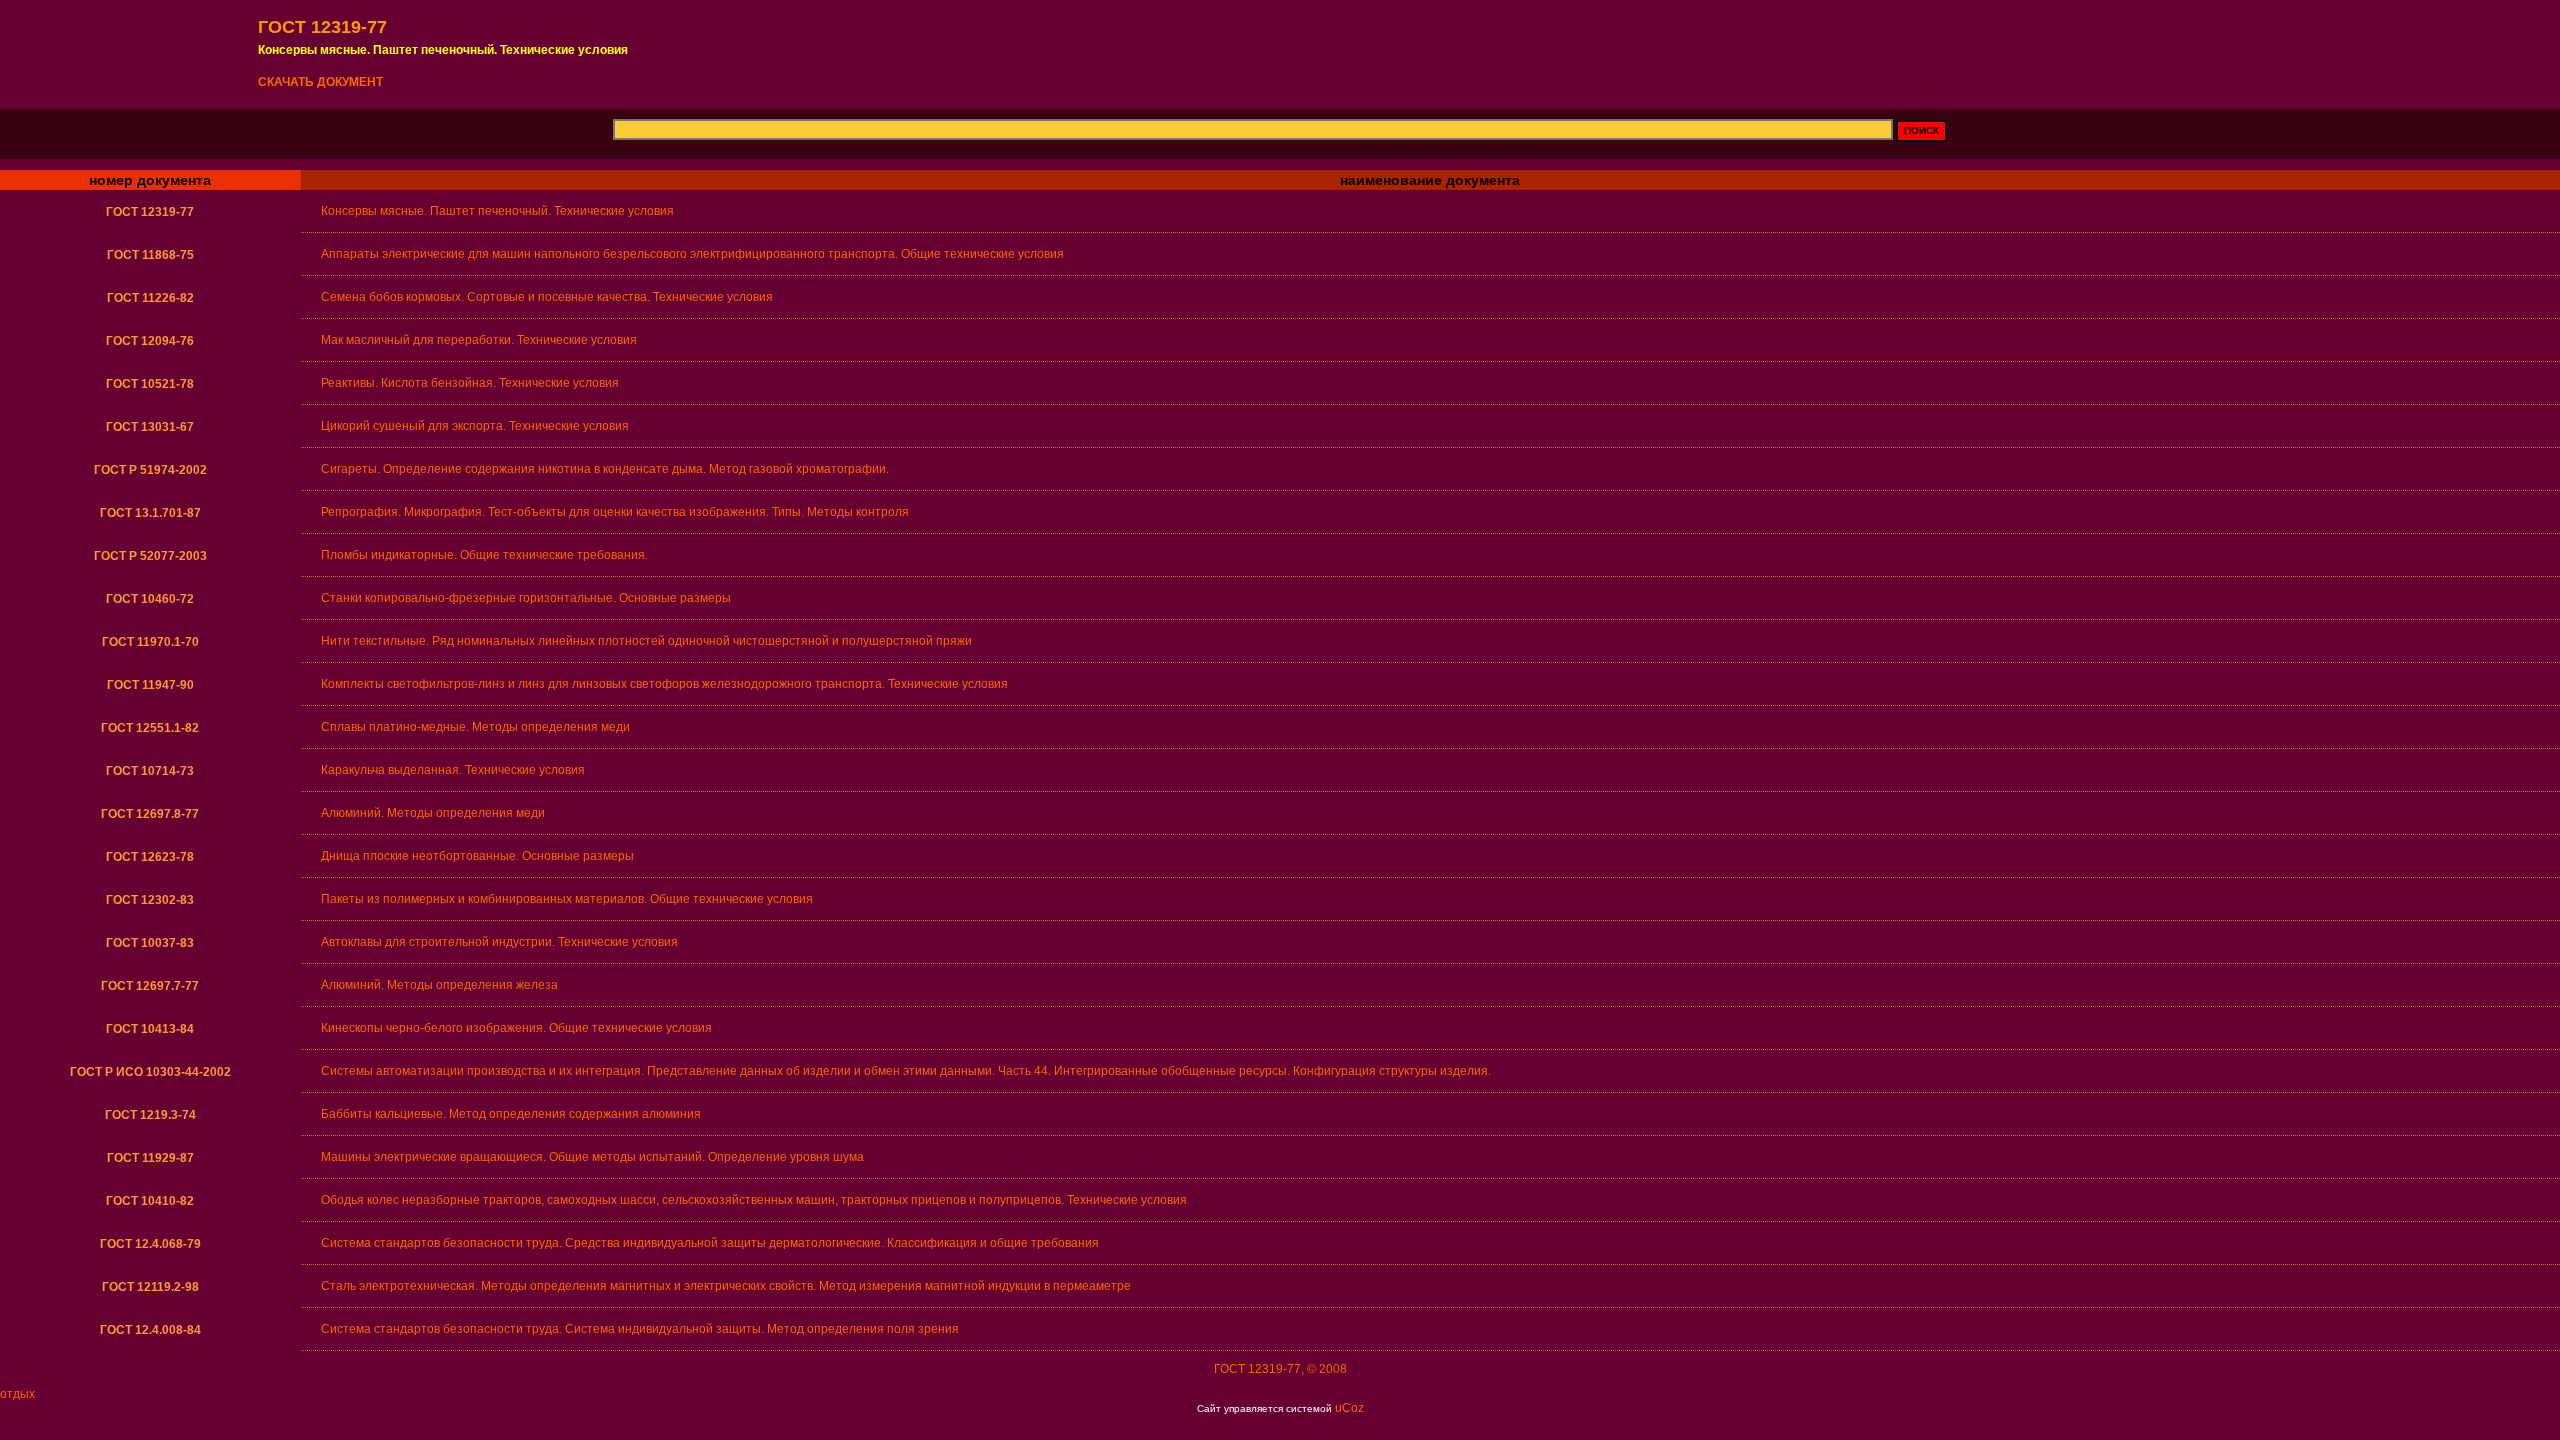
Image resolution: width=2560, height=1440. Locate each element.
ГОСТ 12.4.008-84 (150, 1330)
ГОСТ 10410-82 (150, 1201)
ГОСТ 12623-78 (150, 857)
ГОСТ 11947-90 (150, 685)
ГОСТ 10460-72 (150, 599)
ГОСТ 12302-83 (150, 900)
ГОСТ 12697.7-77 (150, 986)
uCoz (1349, 1408)
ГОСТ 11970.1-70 (150, 642)
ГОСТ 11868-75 (150, 255)
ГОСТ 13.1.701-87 (150, 513)
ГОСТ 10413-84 (150, 1029)
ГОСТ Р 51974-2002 (150, 470)
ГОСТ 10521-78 (150, 384)
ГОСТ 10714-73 (150, 771)
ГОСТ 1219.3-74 (150, 1115)
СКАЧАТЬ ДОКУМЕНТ (320, 82)
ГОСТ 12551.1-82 (150, 728)
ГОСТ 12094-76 (150, 341)
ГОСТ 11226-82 (150, 298)
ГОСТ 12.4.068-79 (150, 1244)
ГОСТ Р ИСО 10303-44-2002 (150, 1072)
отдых (17, 1394)
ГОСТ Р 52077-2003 (150, 556)
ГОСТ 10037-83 (150, 943)
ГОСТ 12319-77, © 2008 (1280, 1369)
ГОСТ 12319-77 (150, 212)
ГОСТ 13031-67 (150, 427)
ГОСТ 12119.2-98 (150, 1287)
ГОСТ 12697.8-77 (150, 814)
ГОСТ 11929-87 (150, 1158)
